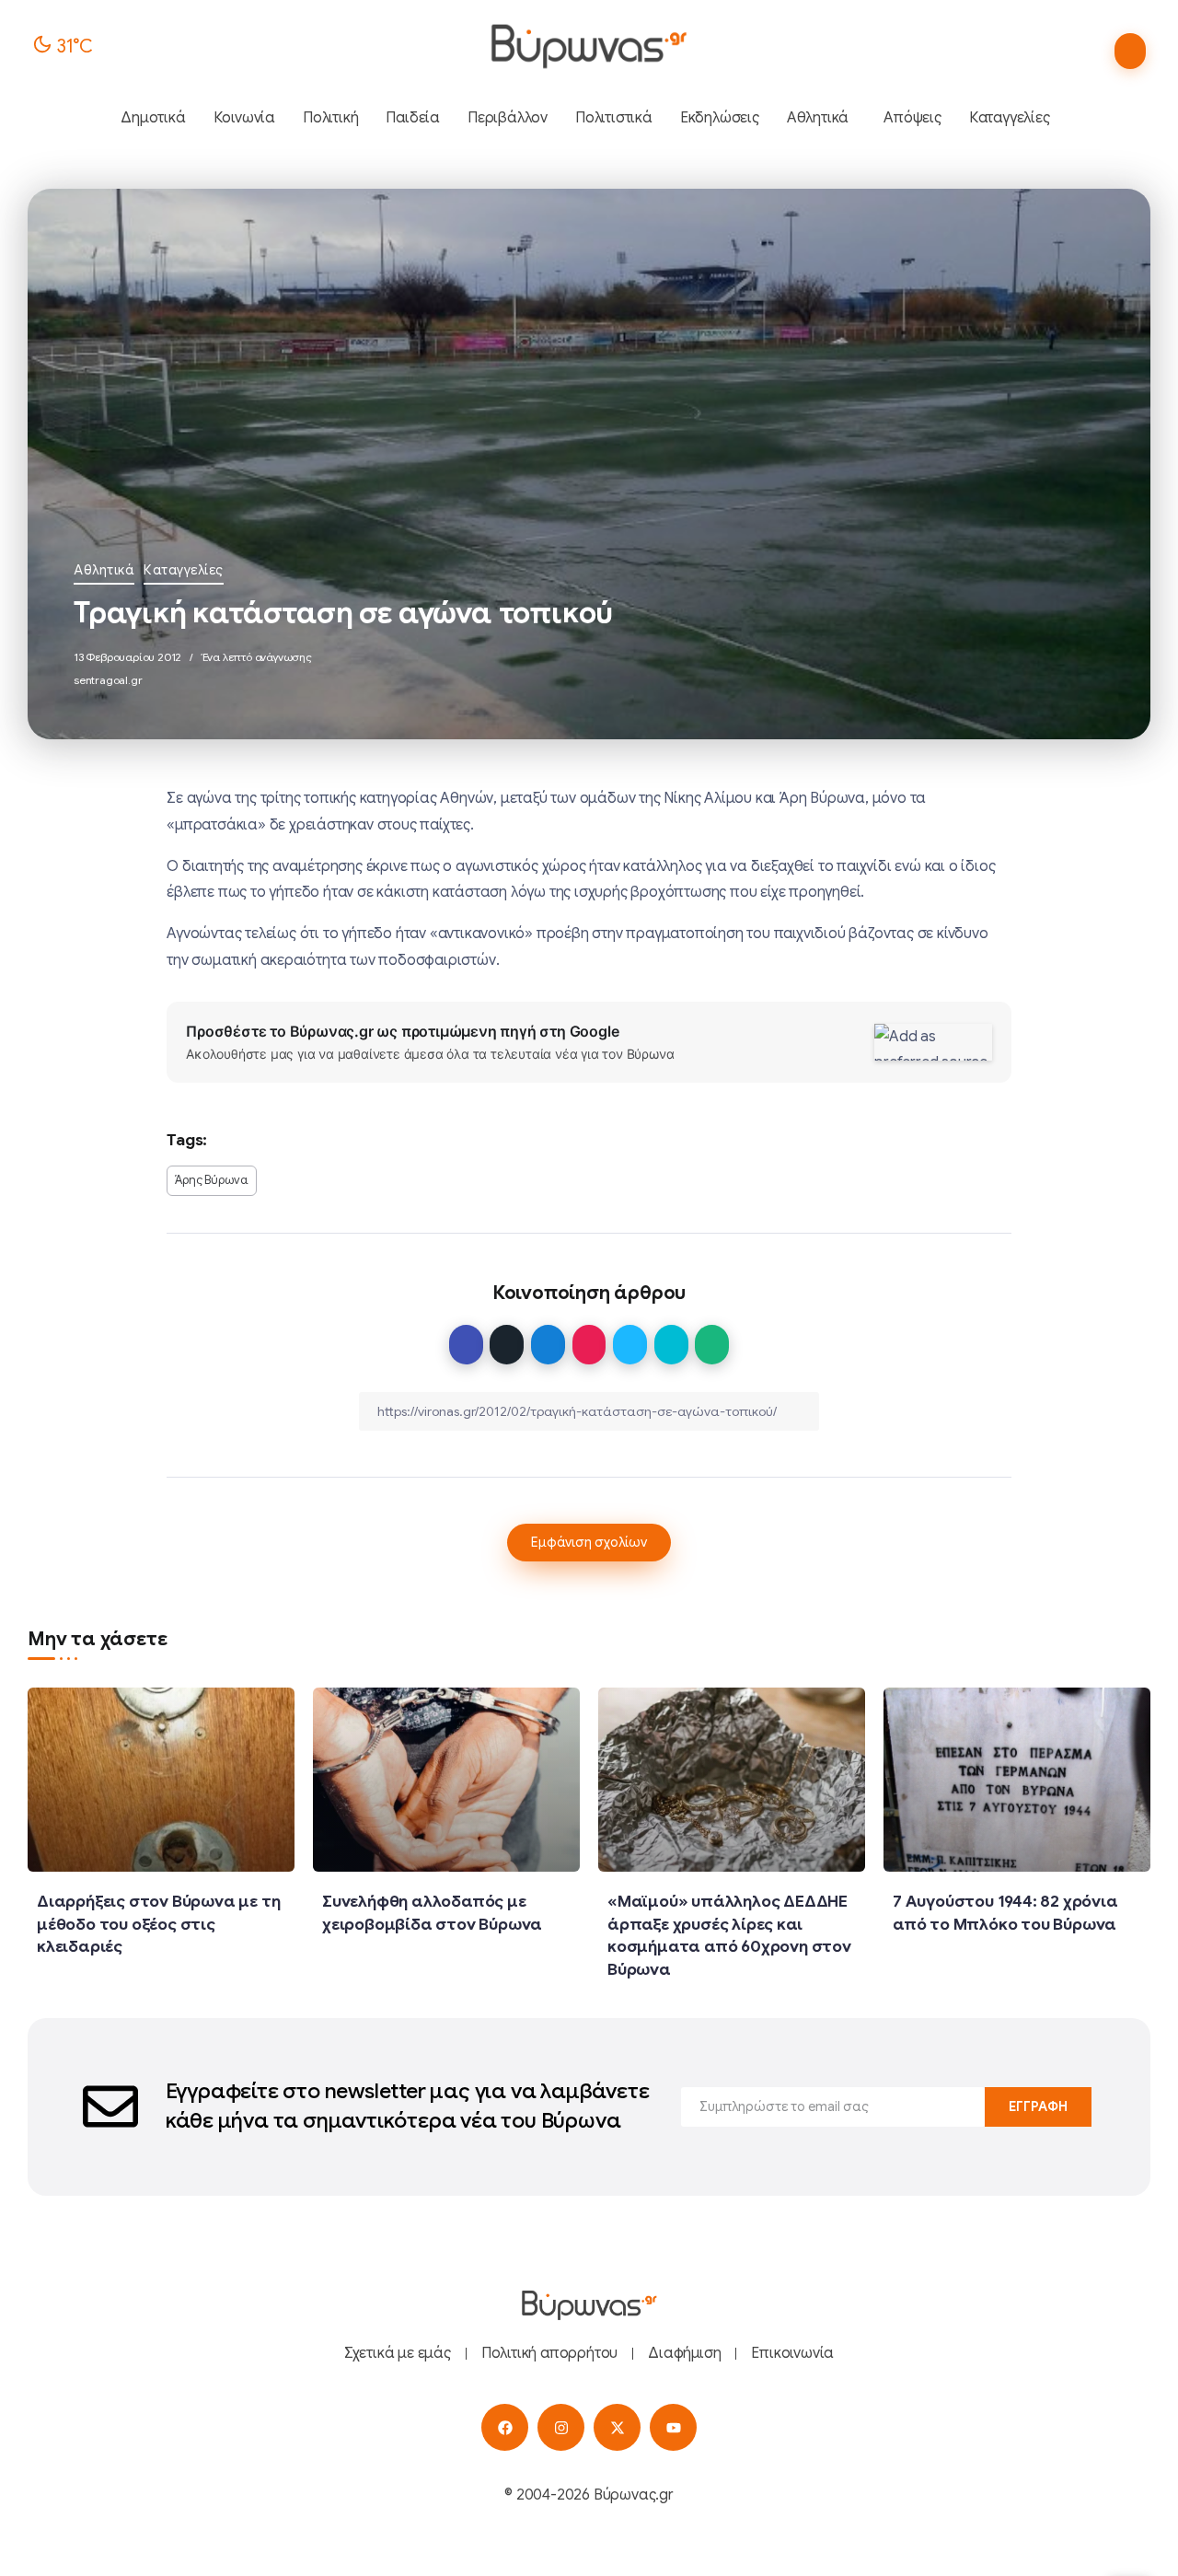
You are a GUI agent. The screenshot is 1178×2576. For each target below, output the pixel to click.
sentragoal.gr (108, 680)
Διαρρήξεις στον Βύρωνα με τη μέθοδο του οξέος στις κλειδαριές (158, 1924)
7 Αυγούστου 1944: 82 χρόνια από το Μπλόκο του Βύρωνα (1005, 1913)
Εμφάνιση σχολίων (589, 1542)
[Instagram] (561, 2427)
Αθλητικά (104, 570)
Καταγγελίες (184, 570)
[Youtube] (673, 2427)
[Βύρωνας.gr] (589, 46)
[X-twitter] (617, 2427)
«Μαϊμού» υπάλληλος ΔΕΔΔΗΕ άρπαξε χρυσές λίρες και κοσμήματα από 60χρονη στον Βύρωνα (729, 1935)
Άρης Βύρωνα (212, 1180)
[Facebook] (505, 2427)
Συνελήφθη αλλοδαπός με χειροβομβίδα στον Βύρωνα (432, 1913)
